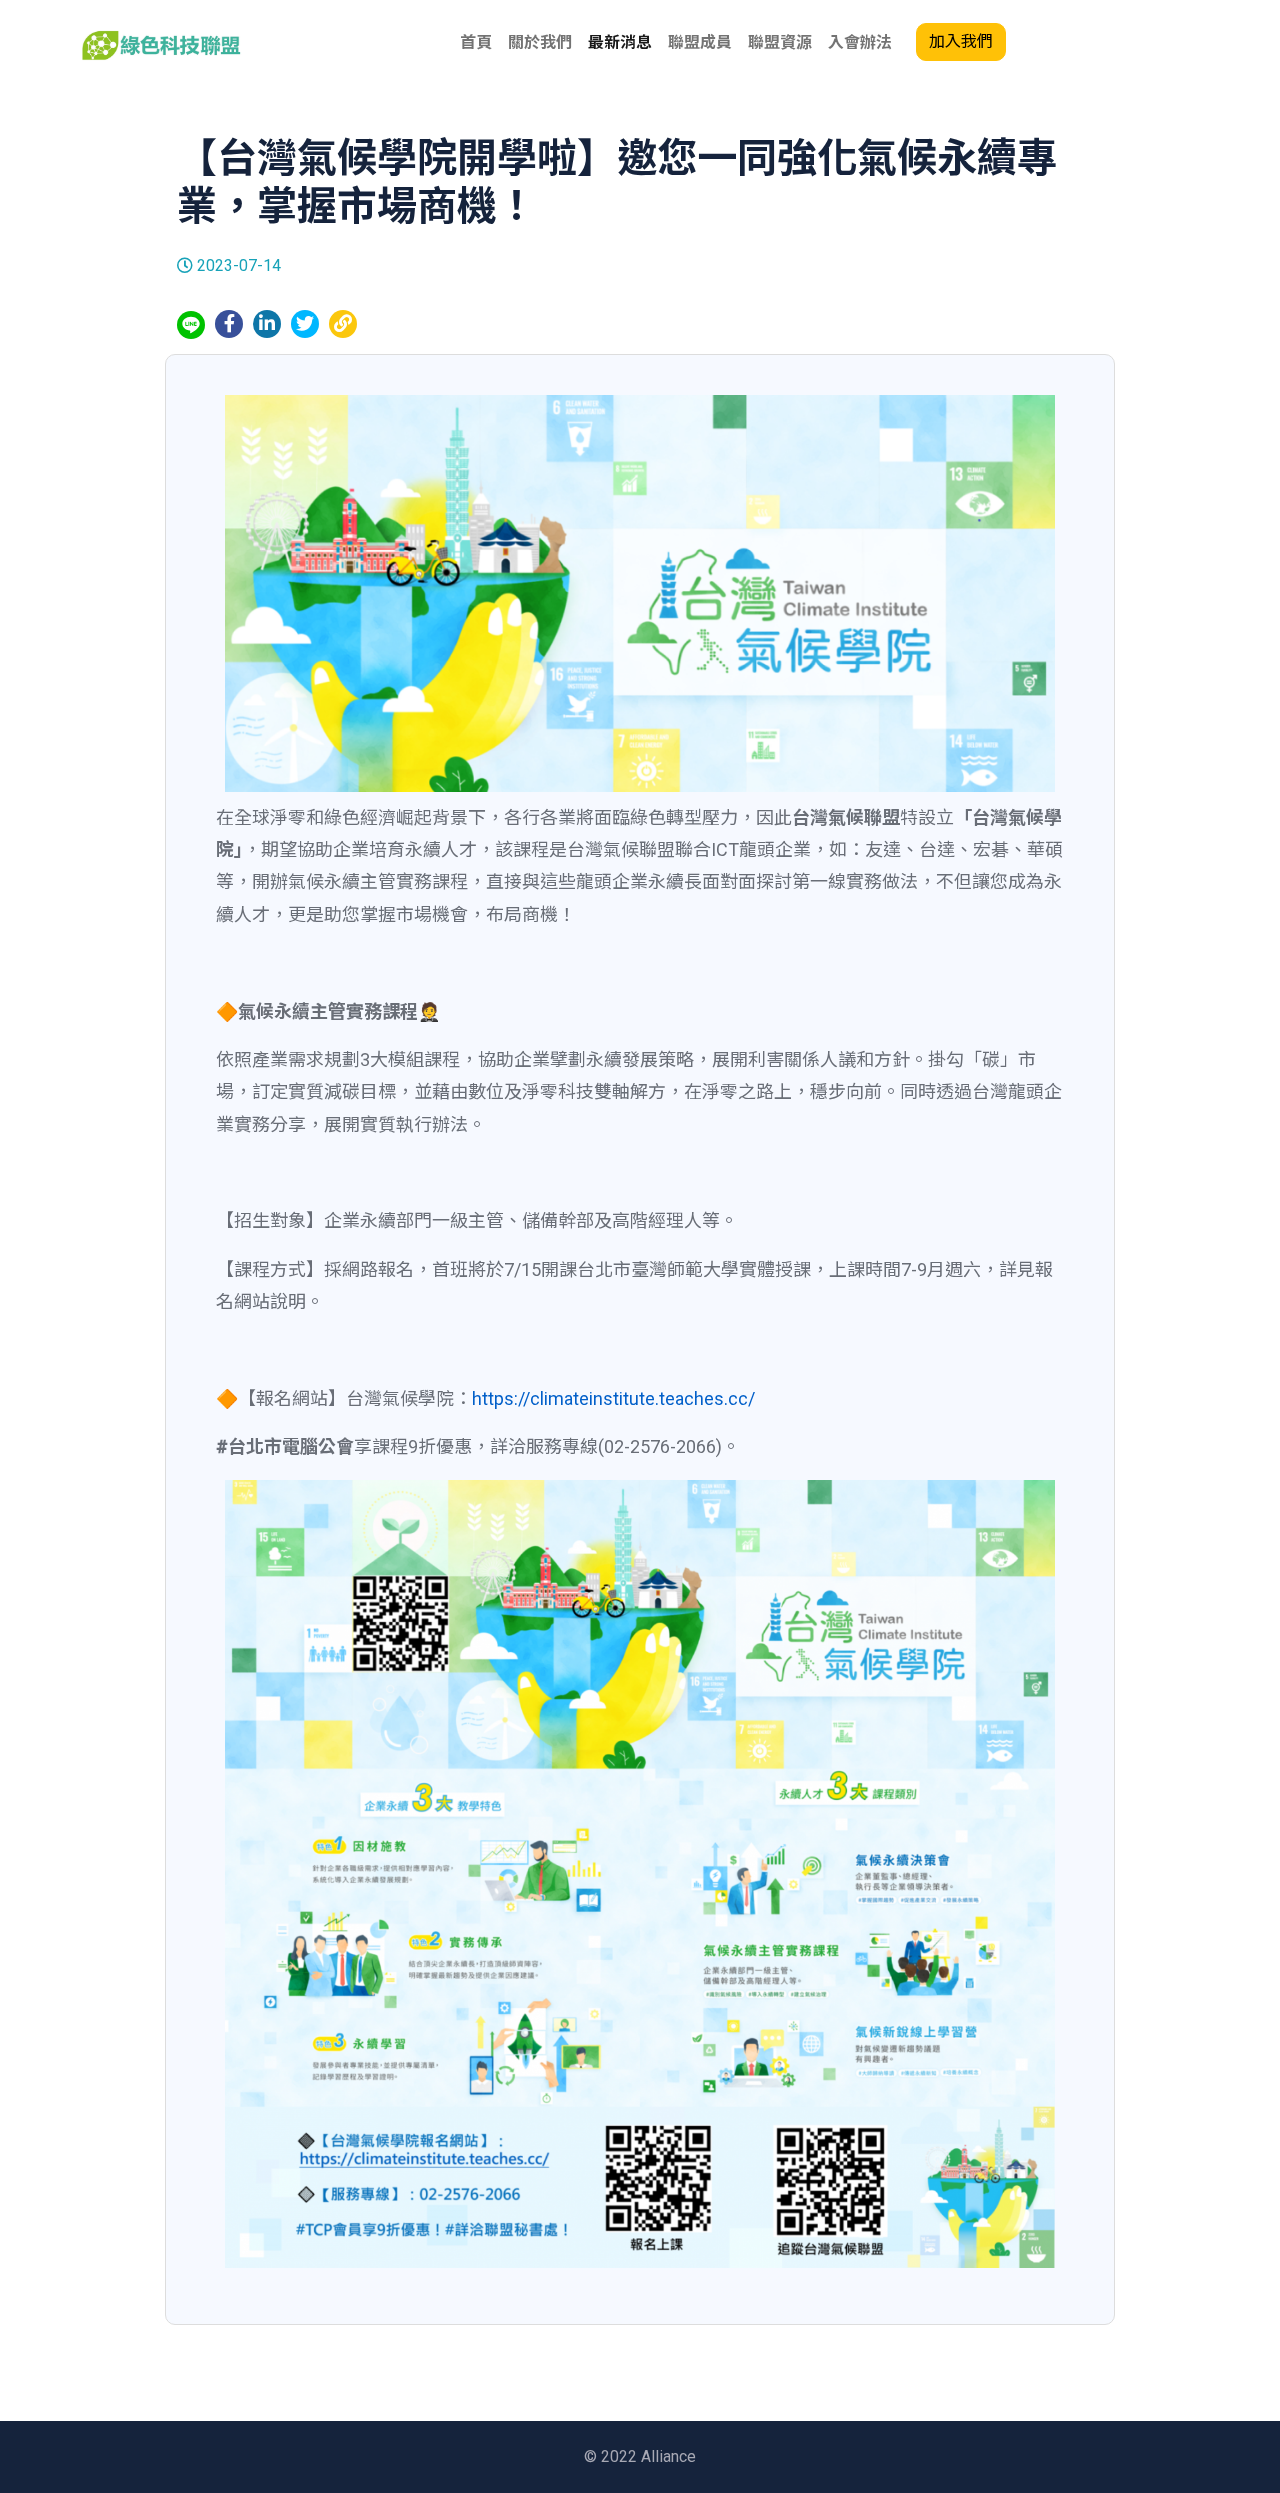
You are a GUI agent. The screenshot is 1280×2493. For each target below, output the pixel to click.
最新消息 (620, 42)
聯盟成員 (700, 42)
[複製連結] (343, 323)
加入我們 (961, 41)
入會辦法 (860, 42)
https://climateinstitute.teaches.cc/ (613, 1398)
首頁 (476, 42)
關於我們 (540, 42)
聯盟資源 (780, 42)
